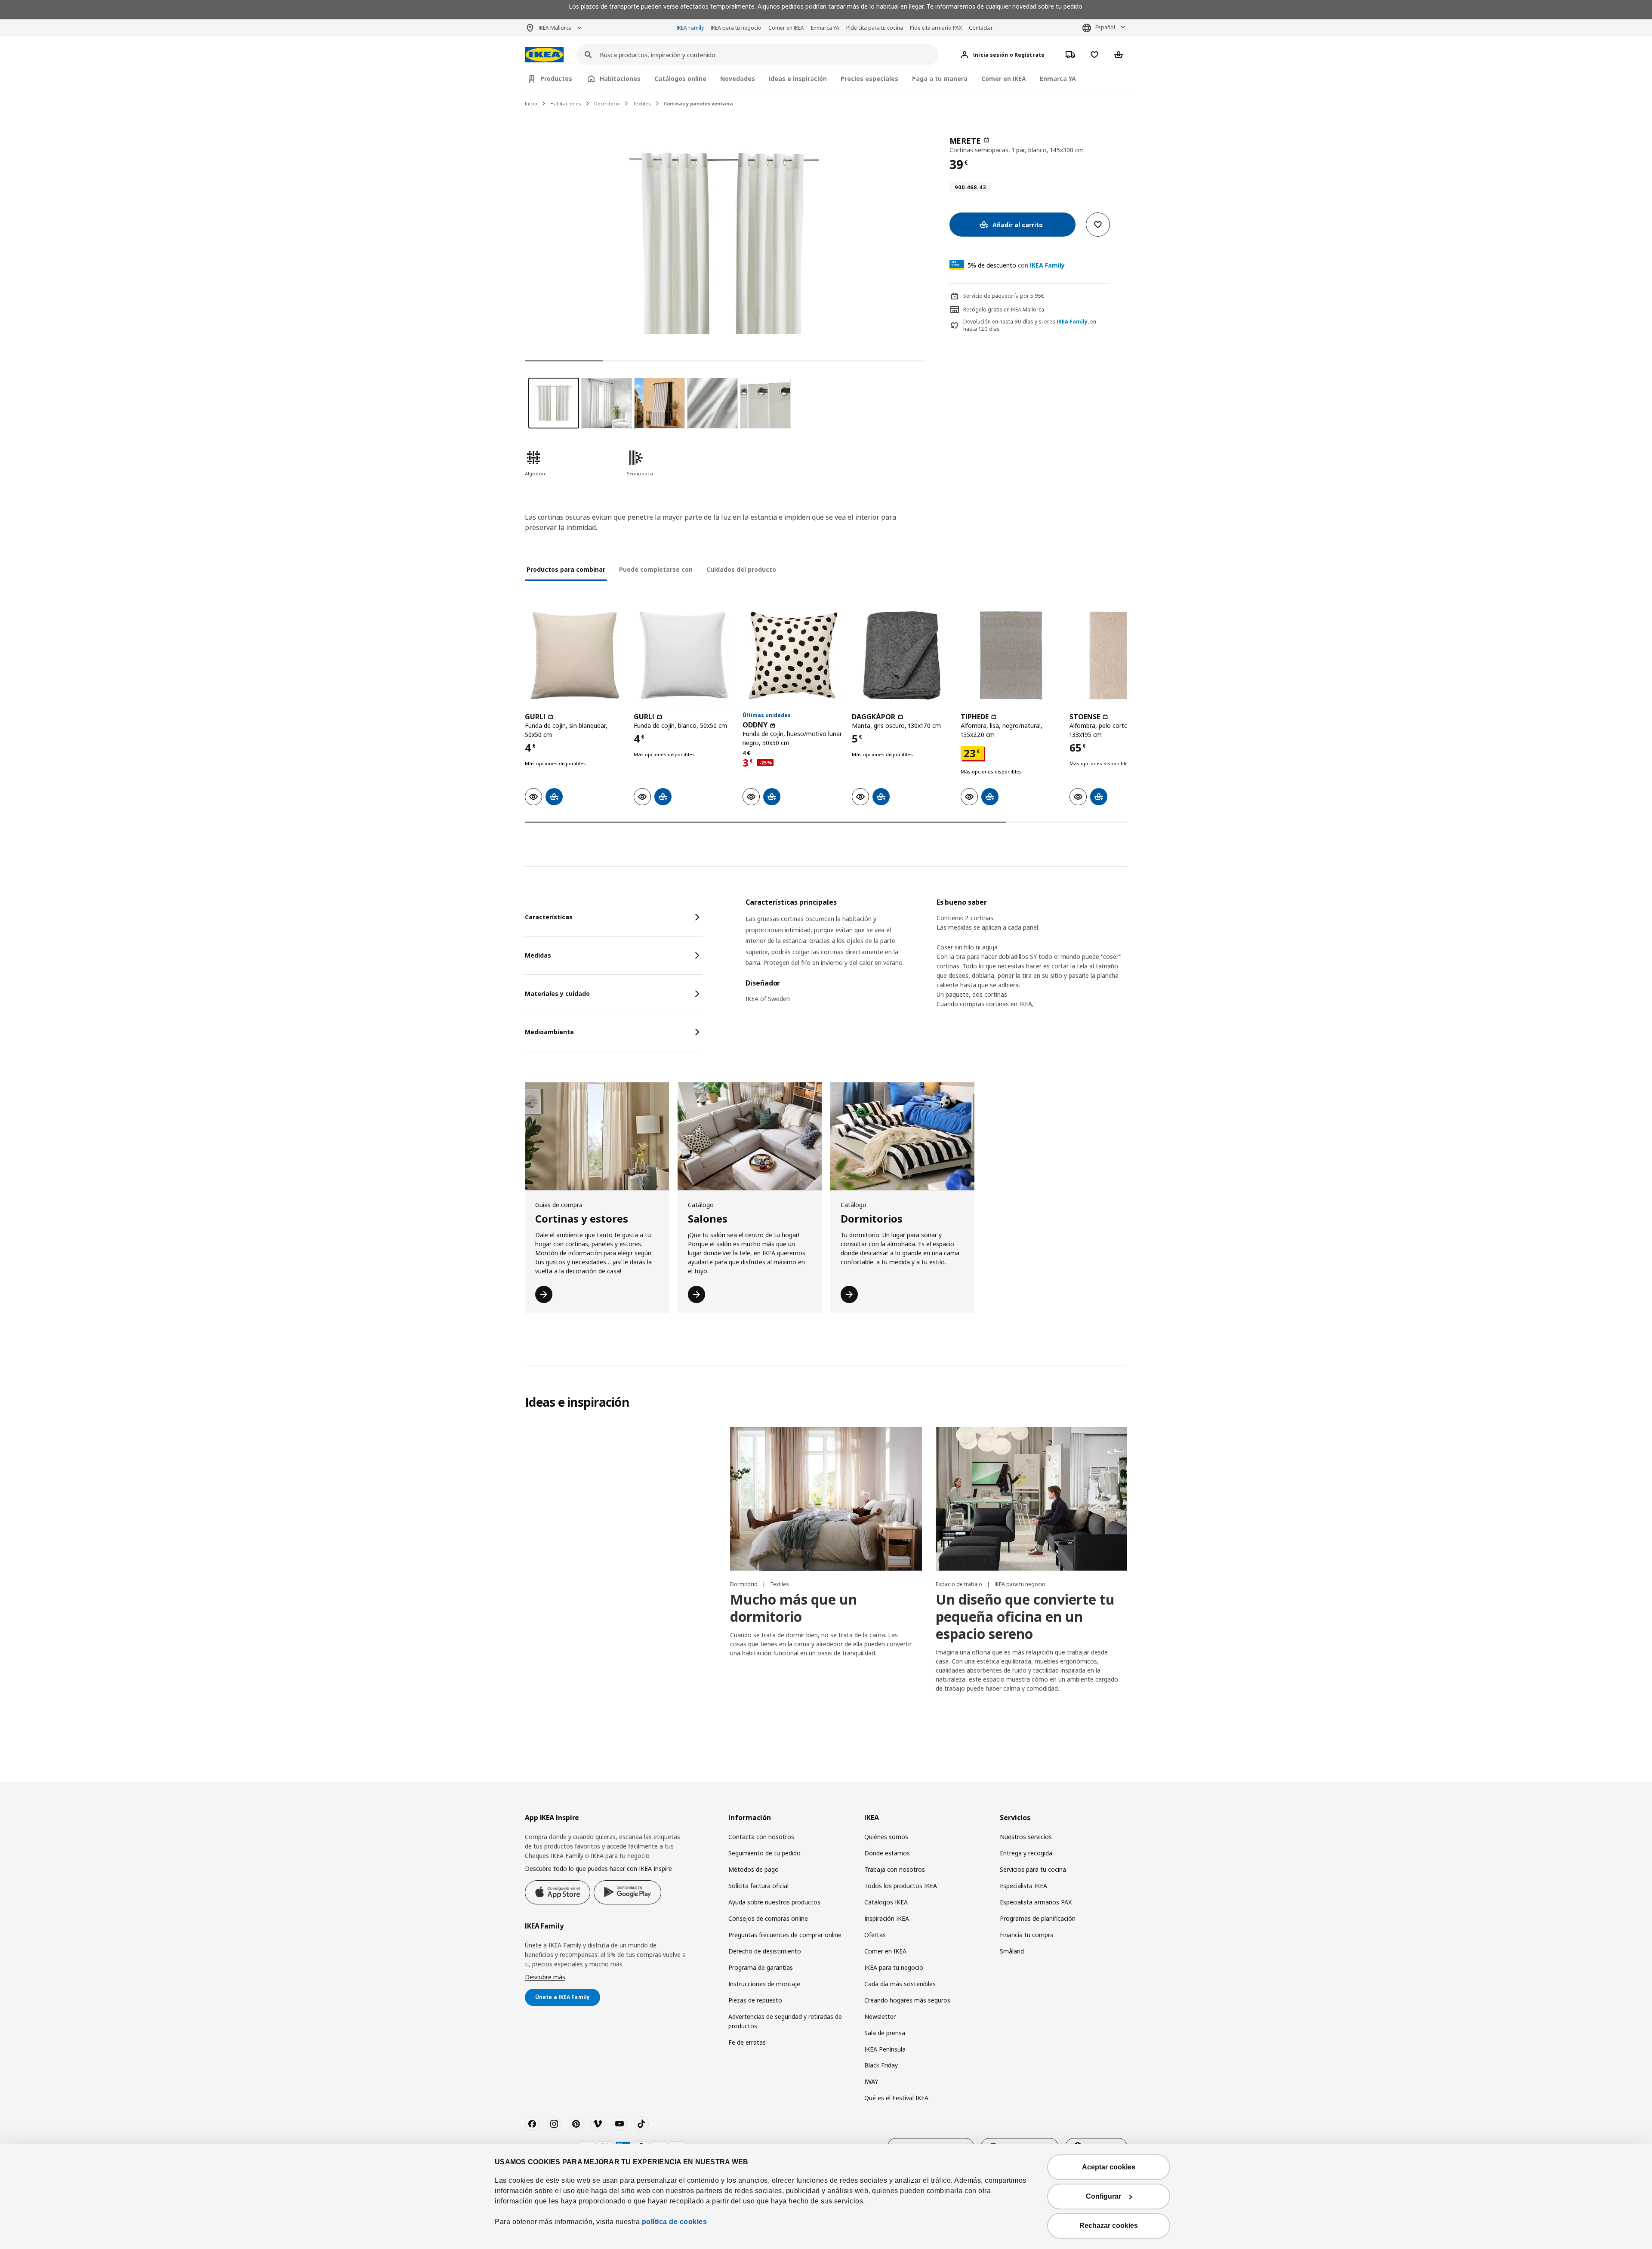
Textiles (642, 103)
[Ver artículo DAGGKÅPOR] (902, 655)
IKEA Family (690, 28)
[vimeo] (598, 2124)
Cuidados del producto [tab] (741, 569)
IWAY (871, 2081)
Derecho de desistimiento (765, 1951)
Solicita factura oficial (758, 1886)
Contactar (981, 28)
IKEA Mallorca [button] (555, 28)
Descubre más (545, 1977)
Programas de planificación (1038, 1918)
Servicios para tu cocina (1033, 1869)
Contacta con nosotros (761, 1837)
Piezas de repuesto (755, 2000)
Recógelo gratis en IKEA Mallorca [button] (1004, 310)
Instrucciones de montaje (764, 1984)
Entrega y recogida (1026, 1853)
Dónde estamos (887, 1853)
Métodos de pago (754, 1869)
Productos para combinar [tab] (566, 569)
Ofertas (875, 1935)
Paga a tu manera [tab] (940, 79)
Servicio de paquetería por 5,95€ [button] (1004, 296)
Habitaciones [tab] (620, 79)
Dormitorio (607, 103)
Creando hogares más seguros (907, 2000)
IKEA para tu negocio (736, 28)
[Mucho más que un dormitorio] (826, 1499)
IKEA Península (885, 2049)
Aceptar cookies (1109, 2167)
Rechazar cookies (1109, 2226)
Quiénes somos (886, 1837)
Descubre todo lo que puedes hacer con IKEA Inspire (598, 1869)
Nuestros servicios (1026, 1837)
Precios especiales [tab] (869, 79)
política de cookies (675, 2222)
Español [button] (1105, 27)
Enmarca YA (825, 28)
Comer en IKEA (786, 28)
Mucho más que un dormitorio (794, 1608)
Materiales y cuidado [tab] (557, 994)
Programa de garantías (761, 1967)
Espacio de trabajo (960, 1584)
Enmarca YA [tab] (1058, 79)
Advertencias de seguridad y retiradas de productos (785, 2021)
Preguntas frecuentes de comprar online (785, 1935)
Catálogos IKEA (886, 1902)
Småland (1012, 1951)
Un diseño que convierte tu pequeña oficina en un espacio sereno (1025, 1616)
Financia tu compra (1027, 1935)
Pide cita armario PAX (936, 28)
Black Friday (881, 2065)
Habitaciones (566, 103)
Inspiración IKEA (887, 1918)
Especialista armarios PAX (1036, 1902)
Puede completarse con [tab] (656, 569)
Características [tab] (549, 917)
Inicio (531, 103)
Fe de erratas (747, 2042)
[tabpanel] (936, 960)
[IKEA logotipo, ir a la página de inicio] (544, 55)
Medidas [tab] (538, 955)
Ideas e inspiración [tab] (798, 79)
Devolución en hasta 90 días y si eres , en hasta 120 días (1030, 325)
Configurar (1103, 2196)
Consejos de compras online (768, 1918)
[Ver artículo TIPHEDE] (1011, 655)
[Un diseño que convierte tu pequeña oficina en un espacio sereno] (1031, 1499)
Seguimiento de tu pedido (764, 1853)
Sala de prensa (885, 2033)
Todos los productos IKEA (901, 1886)
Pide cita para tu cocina (875, 28)
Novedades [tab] (738, 79)
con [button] (1016, 265)
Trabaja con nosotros (895, 1869)
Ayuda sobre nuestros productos (774, 1902)
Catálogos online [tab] (680, 79)
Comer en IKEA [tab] (1004, 79)
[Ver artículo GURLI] (575, 655)
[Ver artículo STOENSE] (1120, 655)
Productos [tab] (556, 79)
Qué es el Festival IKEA (896, 2098)
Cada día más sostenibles (900, 1984)
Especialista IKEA (1023, 1886)
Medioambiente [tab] (549, 1032)
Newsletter (880, 2016)
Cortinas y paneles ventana (698, 103)
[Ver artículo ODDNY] (793, 655)
